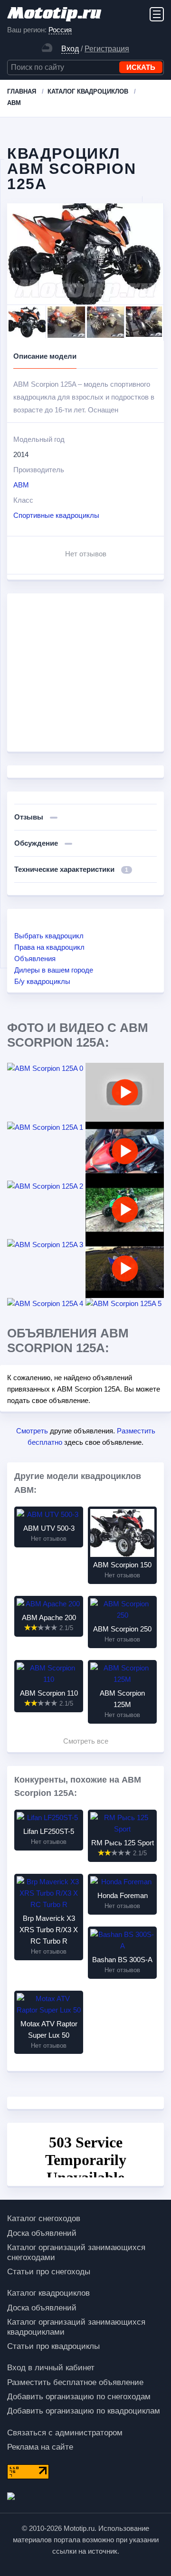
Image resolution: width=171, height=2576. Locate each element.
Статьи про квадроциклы (53, 2346)
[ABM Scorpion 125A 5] (125, 1304)
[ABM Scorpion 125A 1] (46, 1127)
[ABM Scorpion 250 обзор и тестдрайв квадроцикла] (125, 1269)
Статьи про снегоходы (49, 2272)
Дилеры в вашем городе (54, 970)
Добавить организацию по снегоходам (79, 2397)
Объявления (35, 959)
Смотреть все (86, 1741)
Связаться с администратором (65, 2433)
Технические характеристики (71, 869)
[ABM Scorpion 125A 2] (46, 1186)
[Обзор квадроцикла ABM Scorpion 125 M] (125, 1092)
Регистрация (107, 49)
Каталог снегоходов (44, 2218)
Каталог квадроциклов (48, 2293)
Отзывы (30, 817)
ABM (21, 485)
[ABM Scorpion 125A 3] (46, 1245)
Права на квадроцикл (49, 947)
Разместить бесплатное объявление (75, 2382)
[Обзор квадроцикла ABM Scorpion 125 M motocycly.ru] (125, 1151)
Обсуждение (37, 843)
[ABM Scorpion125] (125, 1210)
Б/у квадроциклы (42, 981)
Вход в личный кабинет (51, 2368)
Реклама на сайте (40, 2447)
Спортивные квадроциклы (56, 515)
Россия (60, 30)
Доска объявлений (42, 2233)
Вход (70, 49)
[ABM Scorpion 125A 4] (46, 1304)
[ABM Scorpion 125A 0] (46, 1069)
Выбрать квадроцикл (49, 936)
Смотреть (32, 1431)
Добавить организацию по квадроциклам (84, 2411)
